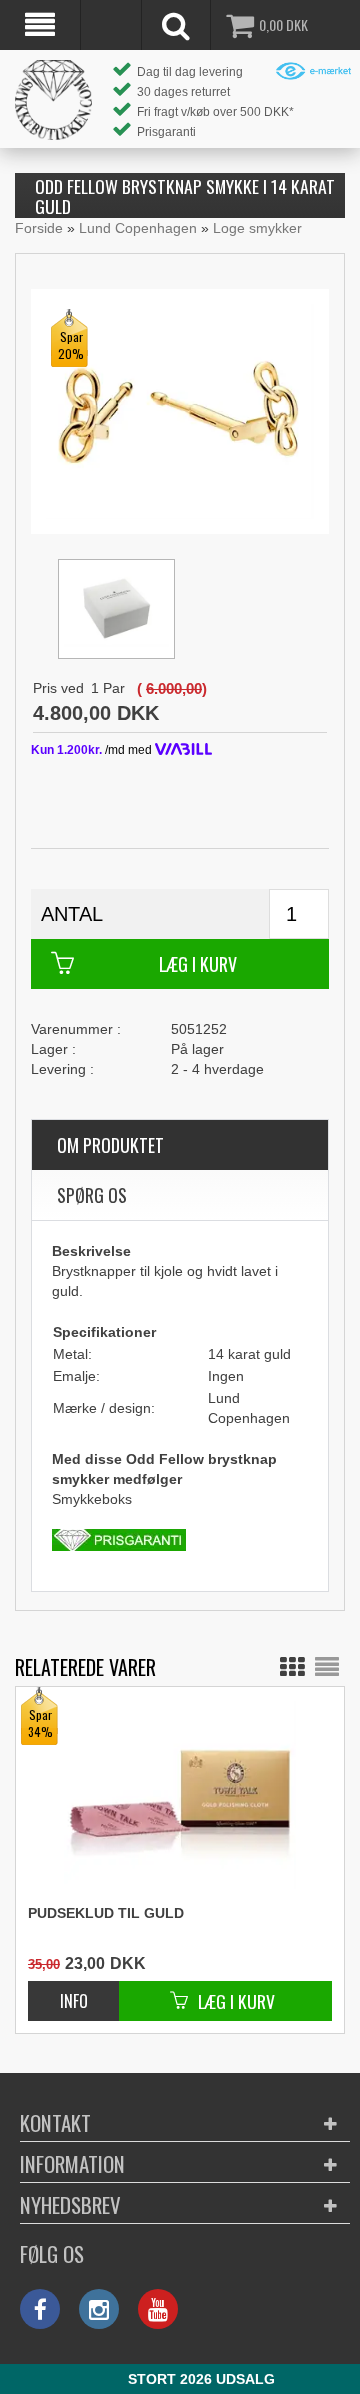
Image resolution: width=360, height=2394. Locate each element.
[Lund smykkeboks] (116, 609)
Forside (39, 228)
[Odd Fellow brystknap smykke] (180, 410)
